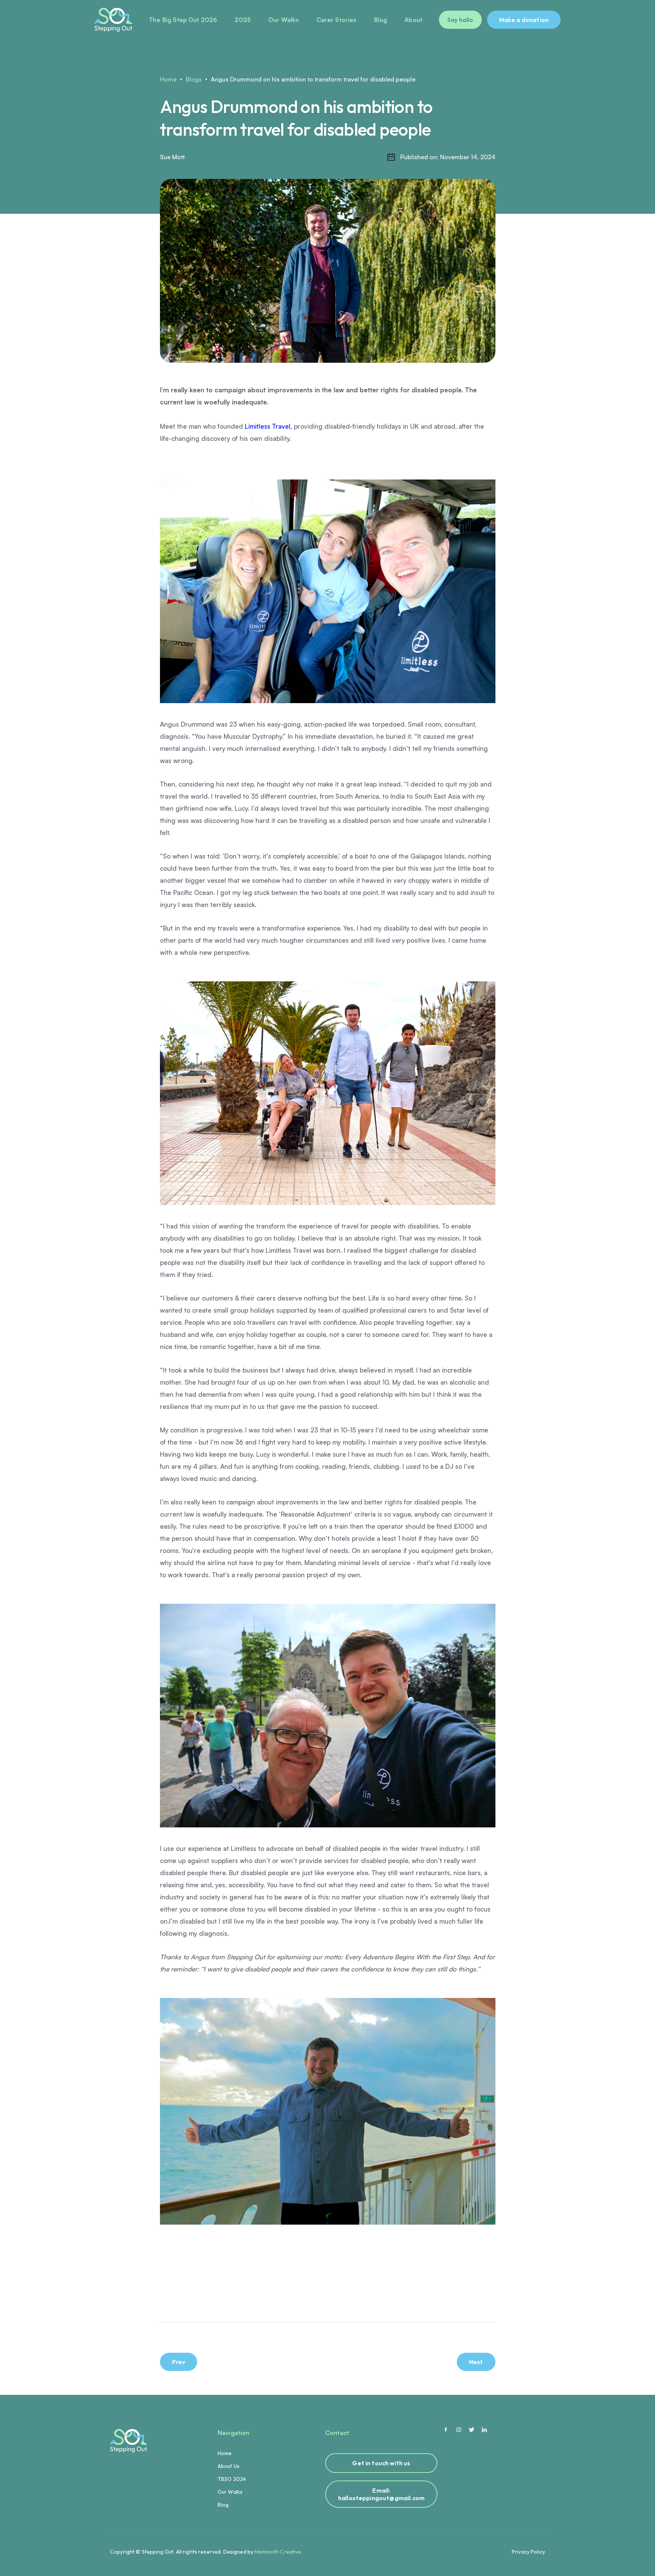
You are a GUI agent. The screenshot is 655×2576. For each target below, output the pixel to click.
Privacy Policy (528, 2552)
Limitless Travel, (268, 426)
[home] (113, 20)
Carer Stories (337, 20)
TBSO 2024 (232, 2479)
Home (168, 79)
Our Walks (284, 20)
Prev (179, 2362)
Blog (381, 20)
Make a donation (524, 20)
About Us (229, 2466)
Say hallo (460, 20)
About (413, 20)
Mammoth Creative (278, 2552)
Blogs (194, 79)
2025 (243, 20)
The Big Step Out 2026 (183, 20)
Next (476, 2362)
